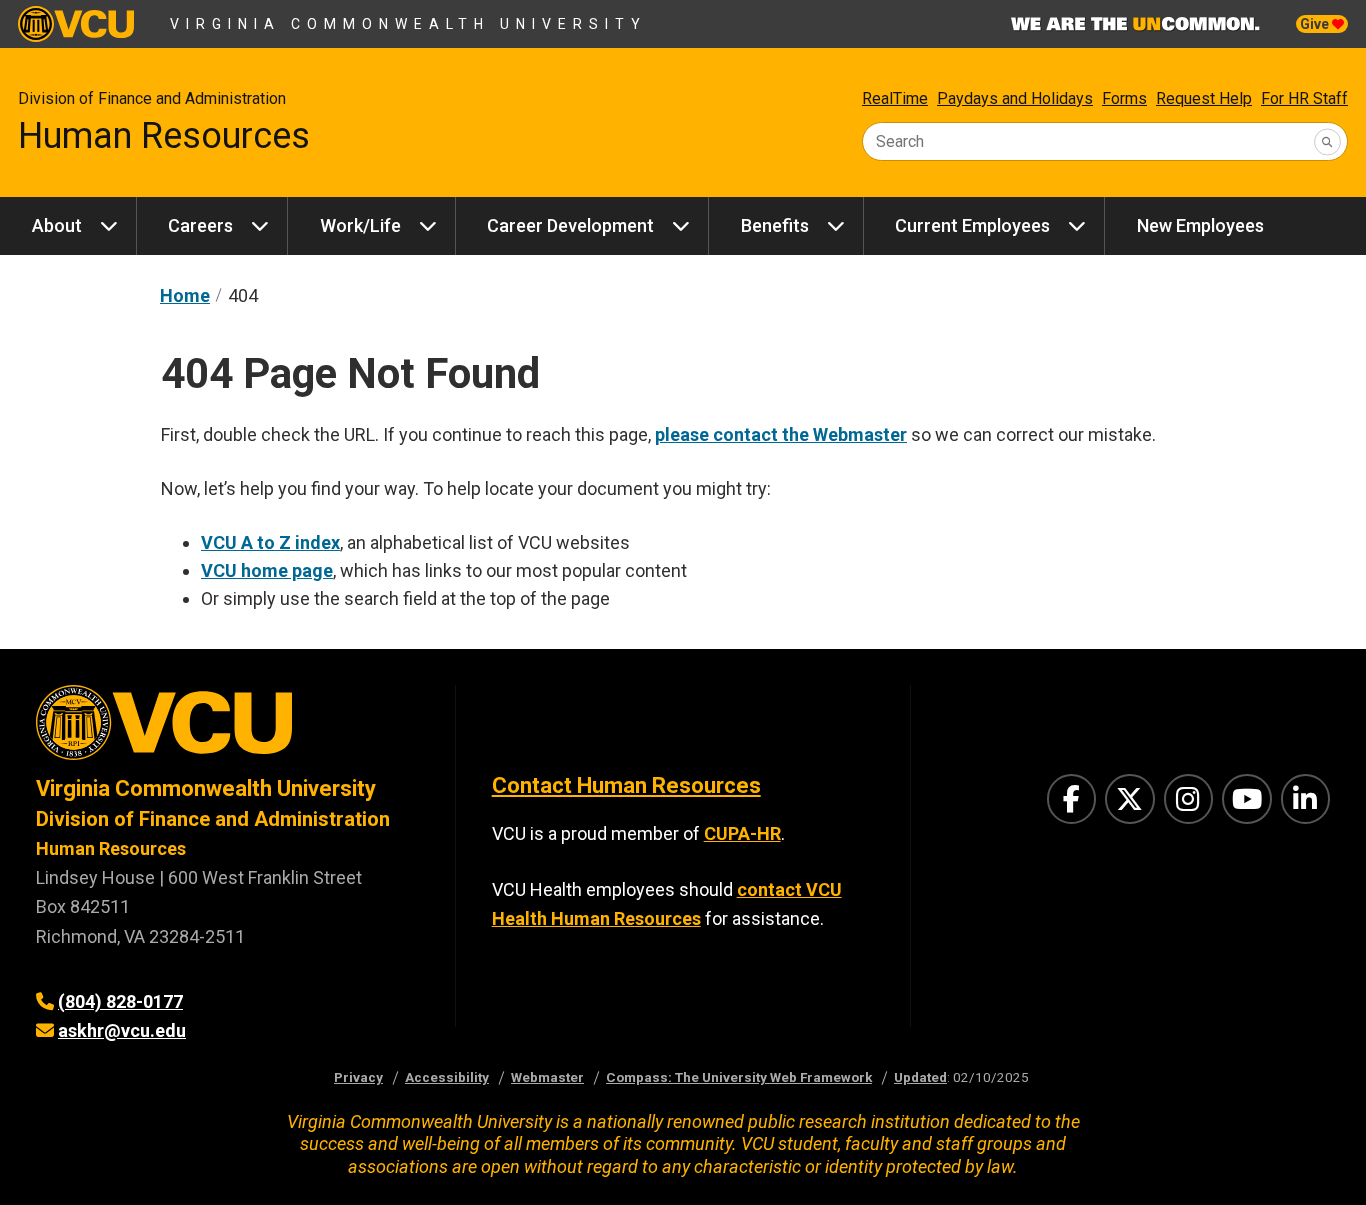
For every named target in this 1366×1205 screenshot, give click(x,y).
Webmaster (547, 1077)
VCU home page (267, 570)
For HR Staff (1304, 98)
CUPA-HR (742, 833)
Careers (200, 225)
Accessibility (447, 1077)
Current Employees (972, 225)
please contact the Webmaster (781, 434)
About (57, 225)
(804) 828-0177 (120, 1001)
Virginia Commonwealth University (408, 24)
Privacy (358, 1077)
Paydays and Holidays (1015, 98)
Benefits (775, 225)
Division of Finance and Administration (152, 98)
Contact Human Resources (626, 785)
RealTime (895, 98)
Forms (1124, 98)
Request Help (1204, 98)
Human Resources (164, 136)
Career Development (570, 225)
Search (900, 141)
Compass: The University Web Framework (739, 1077)
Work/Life (360, 225)
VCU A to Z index (270, 542)
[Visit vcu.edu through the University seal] (227, 729)
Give (1316, 24)
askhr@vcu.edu (122, 1030)
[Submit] (1327, 141)
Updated (920, 1077)
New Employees (1200, 225)
